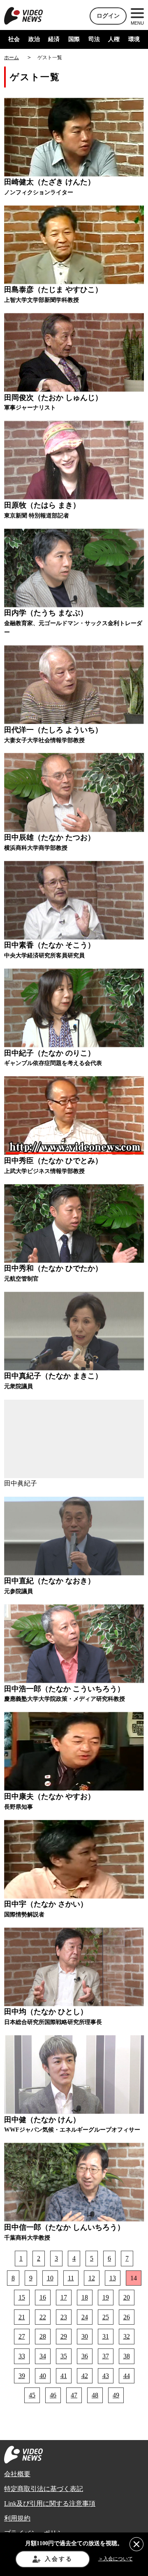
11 (71, 2278)
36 (85, 2356)
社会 (14, 39)
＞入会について (116, 2559)
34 (43, 2356)
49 (116, 2395)
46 (53, 2395)
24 (85, 2317)
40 (43, 2376)
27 (22, 2336)
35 (64, 2356)
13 (113, 2278)
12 (92, 2278)
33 (22, 2356)
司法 (94, 39)
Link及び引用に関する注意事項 (50, 2504)
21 (22, 2317)
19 (106, 2297)
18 (85, 2297)
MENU (137, 23)
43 (106, 2376)
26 (127, 2317)
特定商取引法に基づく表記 (44, 2489)
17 (64, 2297)
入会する (59, 2559)
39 (22, 2376)
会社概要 (17, 2474)
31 (106, 2336)
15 (22, 2297)
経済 (54, 39)
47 (74, 2395)
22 (43, 2317)
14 (134, 2278)
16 (43, 2297)
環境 (134, 39)
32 (127, 2336)
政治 (34, 39)
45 (32, 2395)
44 (127, 2376)
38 (127, 2356)
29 (64, 2336)
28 (43, 2336)
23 (64, 2317)
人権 (114, 39)
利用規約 (17, 2518)
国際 (74, 39)
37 (106, 2356)
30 (85, 2336)
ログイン (108, 16)
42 (85, 2376)
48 (95, 2395)
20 (127, 2297)
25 (106, 2317)
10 (50, 2278)
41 (64, 2376)
